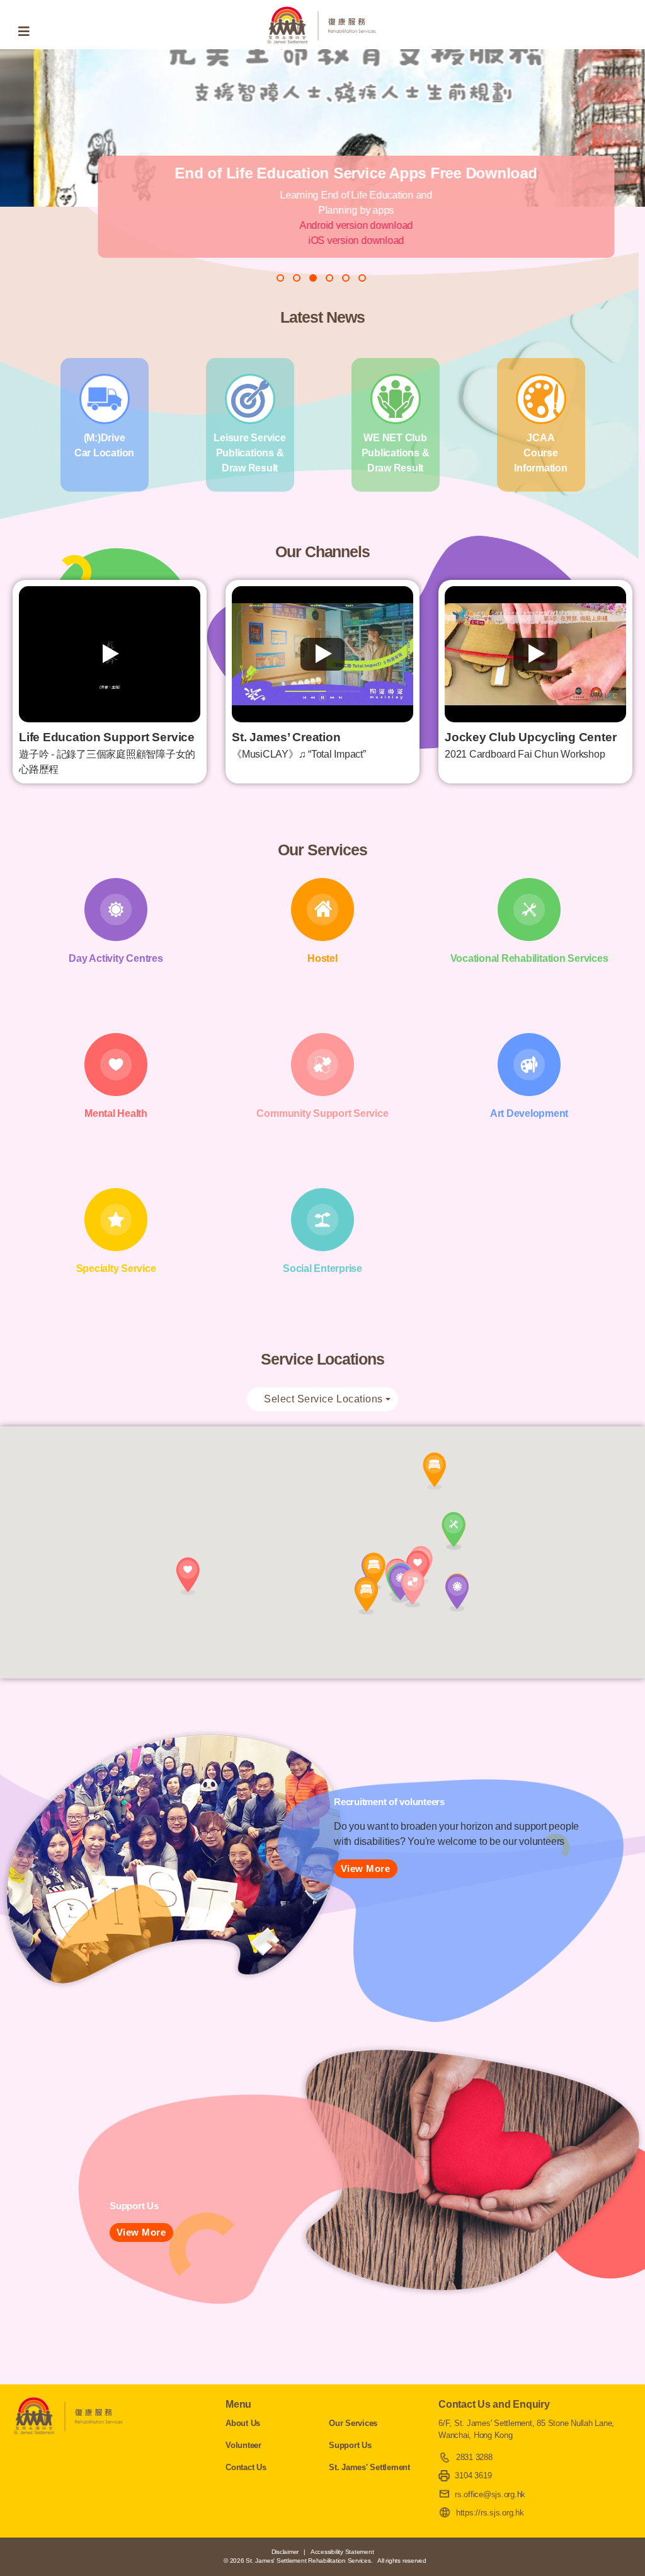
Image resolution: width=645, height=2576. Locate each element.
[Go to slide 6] (362, 278)
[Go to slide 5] (346, 278)
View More (366, 1868)
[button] (457, 1593)
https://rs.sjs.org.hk (490, 2513)
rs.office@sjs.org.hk (490, 2494)
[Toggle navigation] (28, 32)
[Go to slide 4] (329, 278)
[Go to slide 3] (313, 278)
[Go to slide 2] (297, 278)
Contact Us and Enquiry (494, 2404)
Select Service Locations (323, 1399)
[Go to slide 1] (280, 278)
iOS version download (322, 240)
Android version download (322, 225)
